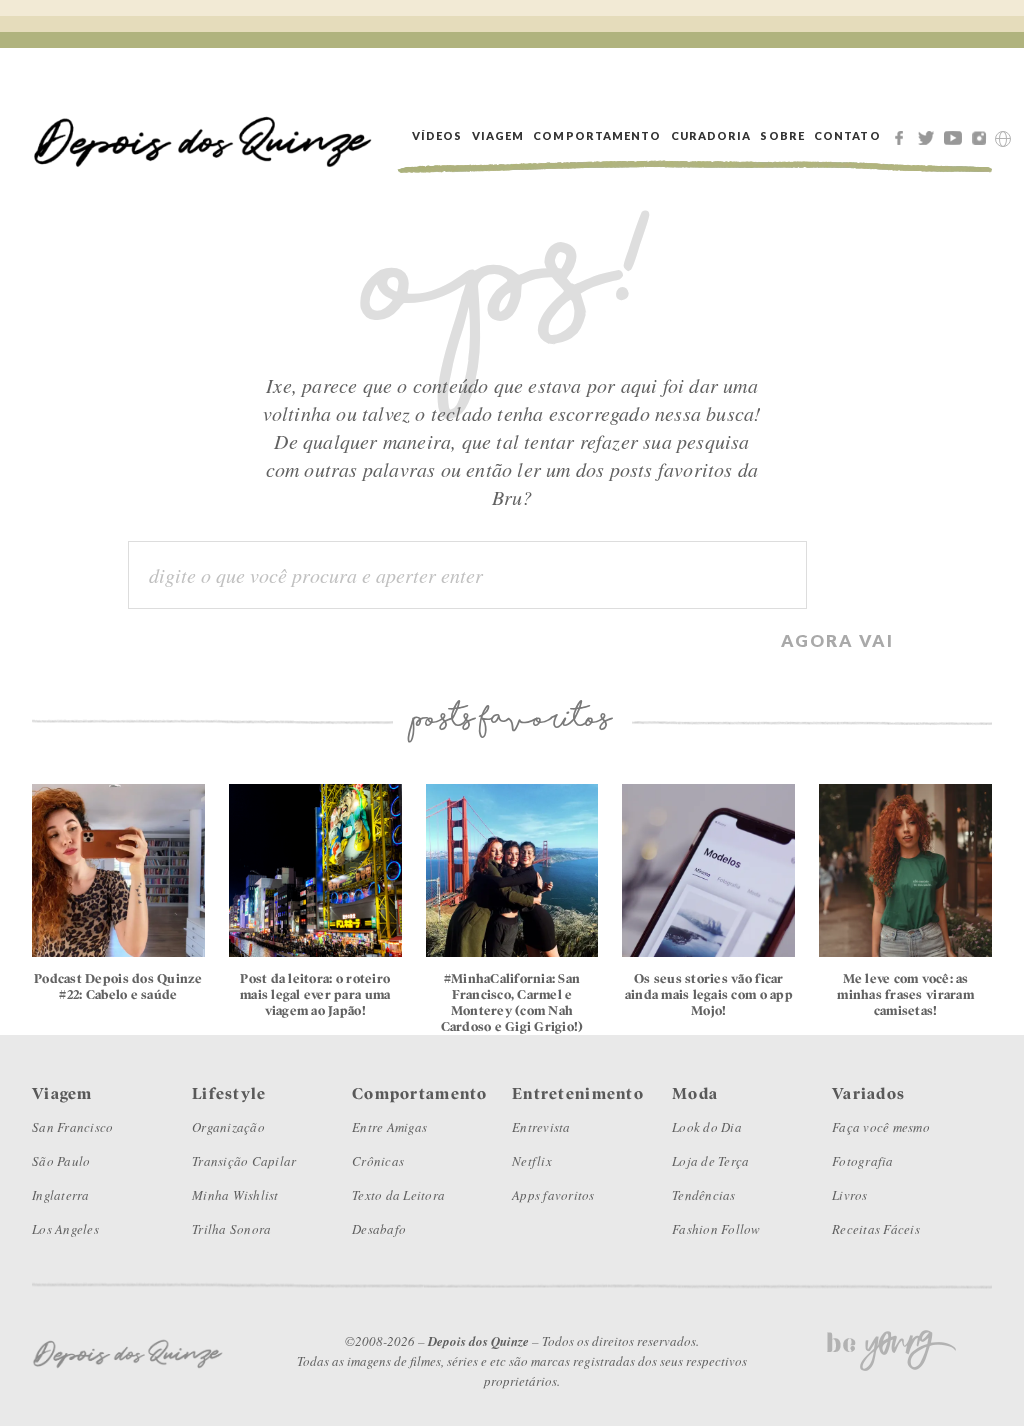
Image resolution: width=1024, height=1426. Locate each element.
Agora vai (837, 639)
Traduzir (1003, 139)
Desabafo (379, 1229)
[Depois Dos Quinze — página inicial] (203, 135)
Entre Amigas (389, 1127)
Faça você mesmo (881, 1127)
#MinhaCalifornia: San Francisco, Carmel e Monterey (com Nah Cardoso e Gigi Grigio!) (512, 1002)
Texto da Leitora (398, 1195)
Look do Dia (707, 1127)
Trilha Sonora (231, 1229)
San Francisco (72, 1127)
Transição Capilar (244, 1161)
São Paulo (61, 1161)
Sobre (782, 135)
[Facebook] (902, 136)
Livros (850, 1195)
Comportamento (597, 135)
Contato (847, 135)
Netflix (532, 1161)
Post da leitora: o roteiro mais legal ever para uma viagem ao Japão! (315, 994)
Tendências (704, 1195)
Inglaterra (61, 1195)
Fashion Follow (716, 1229)
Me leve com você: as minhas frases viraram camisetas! (905, 994)
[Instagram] (983, 136)
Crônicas (378, 1161)
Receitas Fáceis (876, 1229)
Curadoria (711, 135)
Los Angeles (65, 1229)
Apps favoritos (553, 1195)
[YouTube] (956, 136)
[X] (929, 136)
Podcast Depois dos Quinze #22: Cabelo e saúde (118, 986)
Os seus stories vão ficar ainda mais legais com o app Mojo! (709, 994)
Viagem (498, 135)
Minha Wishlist (235, 1195)
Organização (228, 1127)
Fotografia (863, 1161)
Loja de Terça (710, 1161)
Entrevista (541, 1127)
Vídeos (437, 135)
